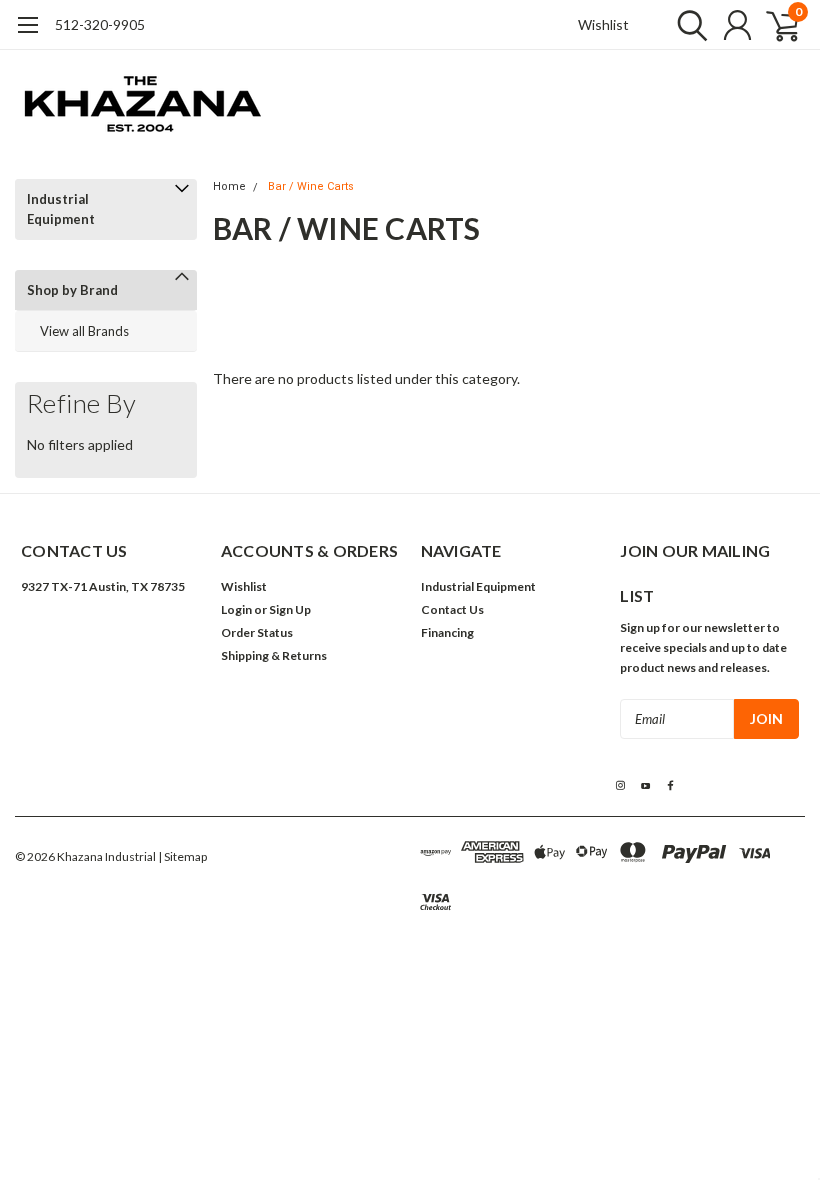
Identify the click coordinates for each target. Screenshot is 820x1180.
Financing (447, 632)
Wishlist (603, 24)
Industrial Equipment (61, 209)
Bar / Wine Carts (311, 186)
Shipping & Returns (274, 655)
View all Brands (84, 331)
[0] (775, 25)
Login (236, 609)
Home (229, 186)
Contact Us (452, 609)
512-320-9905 (100, 24)
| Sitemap (182, 856)
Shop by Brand (72, 290)
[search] (687, 25)
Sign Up (290, 609)
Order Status (257, 632)
